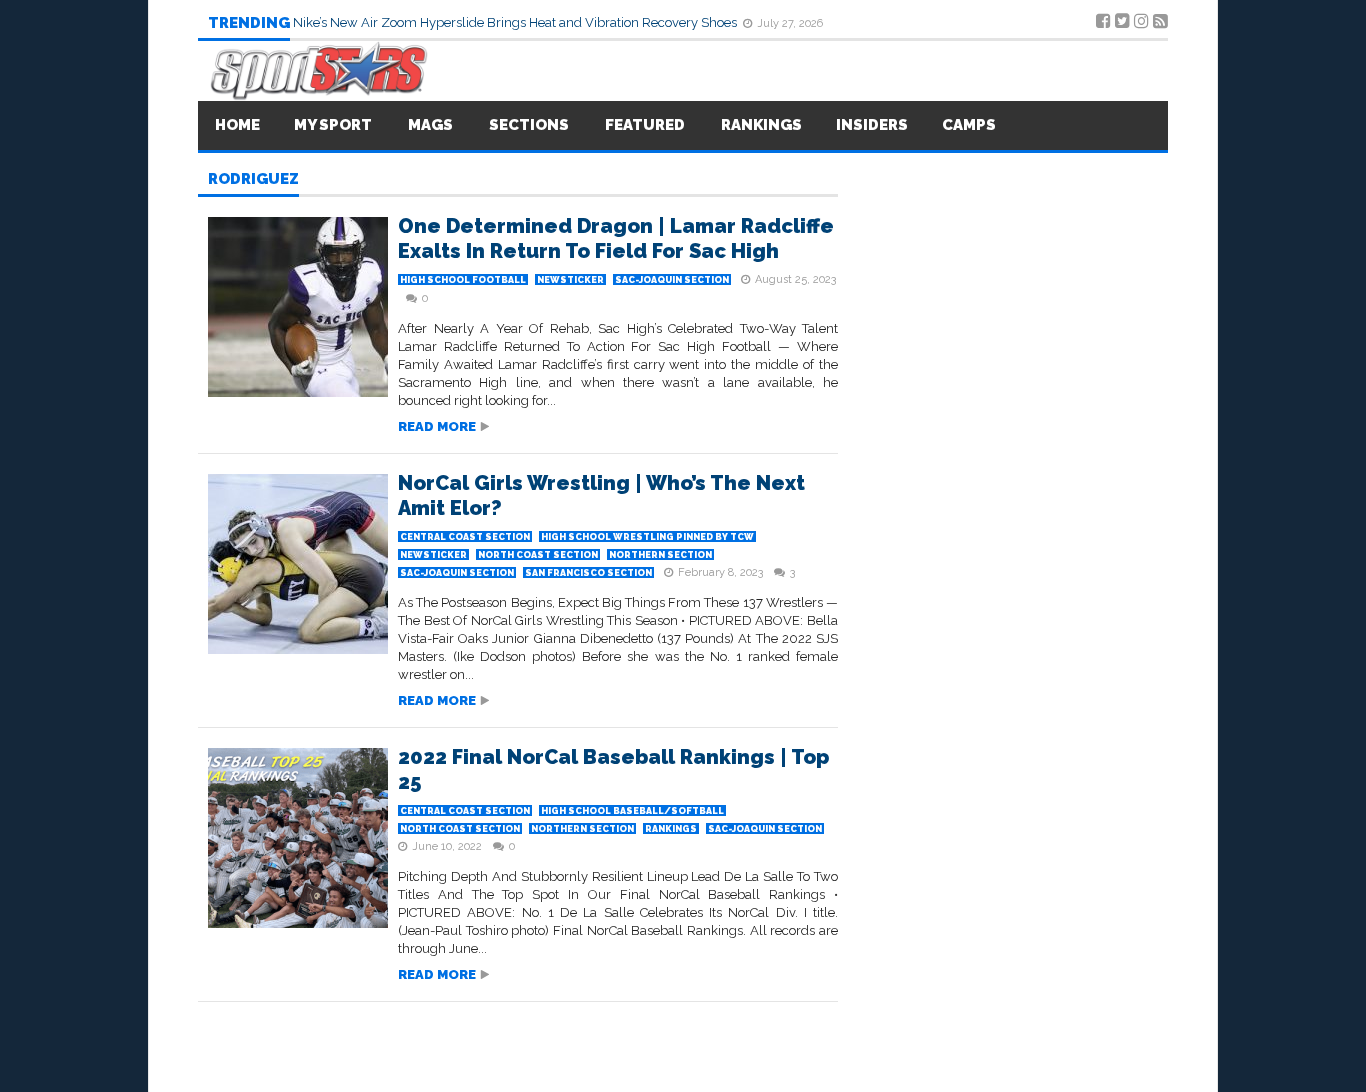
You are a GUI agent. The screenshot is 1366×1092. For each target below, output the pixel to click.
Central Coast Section (465, 537)
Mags (430, 125)
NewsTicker (570, 280)
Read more (437, 426)
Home (237, 125)
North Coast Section (538, 555)
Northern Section (660, 555)
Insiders (872, 125)
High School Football (463, 280)
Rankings (761, 125)
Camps (969, 125)
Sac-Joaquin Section (672, 280)
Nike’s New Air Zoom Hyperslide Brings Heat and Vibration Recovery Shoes (516, 22)
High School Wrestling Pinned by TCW (647, 537)
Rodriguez (253, 180)
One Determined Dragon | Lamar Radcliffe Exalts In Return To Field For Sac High (616, 238)
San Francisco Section (588, 573)
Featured (645, 125)
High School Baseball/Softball (632, 811)
